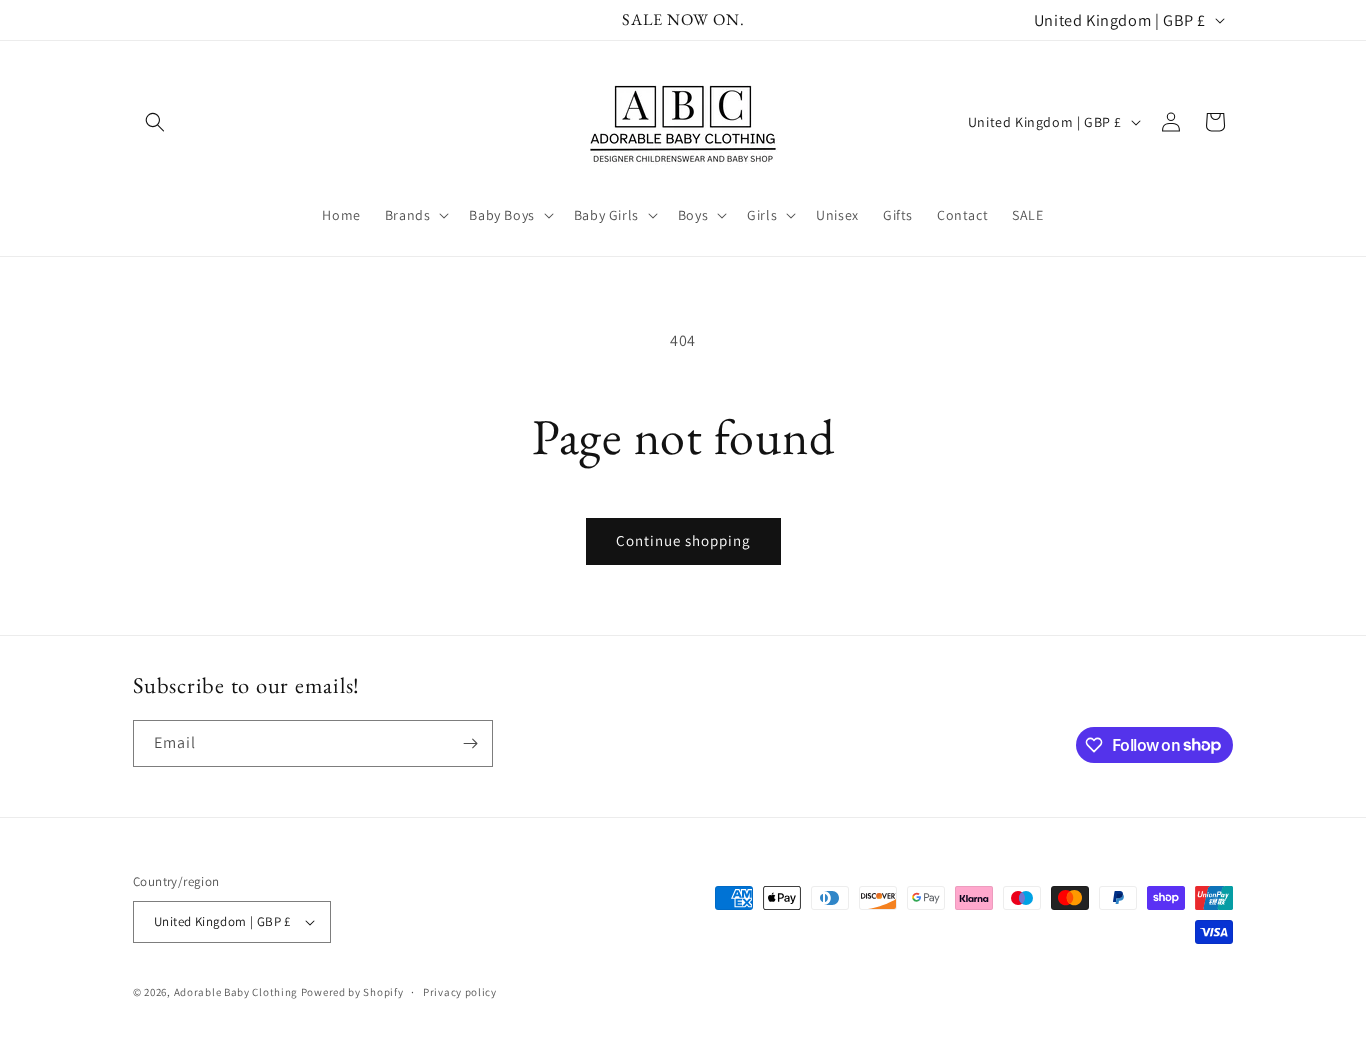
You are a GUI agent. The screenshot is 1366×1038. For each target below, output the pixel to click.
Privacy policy (460, 992)
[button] (155, 122)
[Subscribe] (470, 743)
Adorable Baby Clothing (236, 992)
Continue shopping (683, 540)
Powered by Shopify (352, 992)
